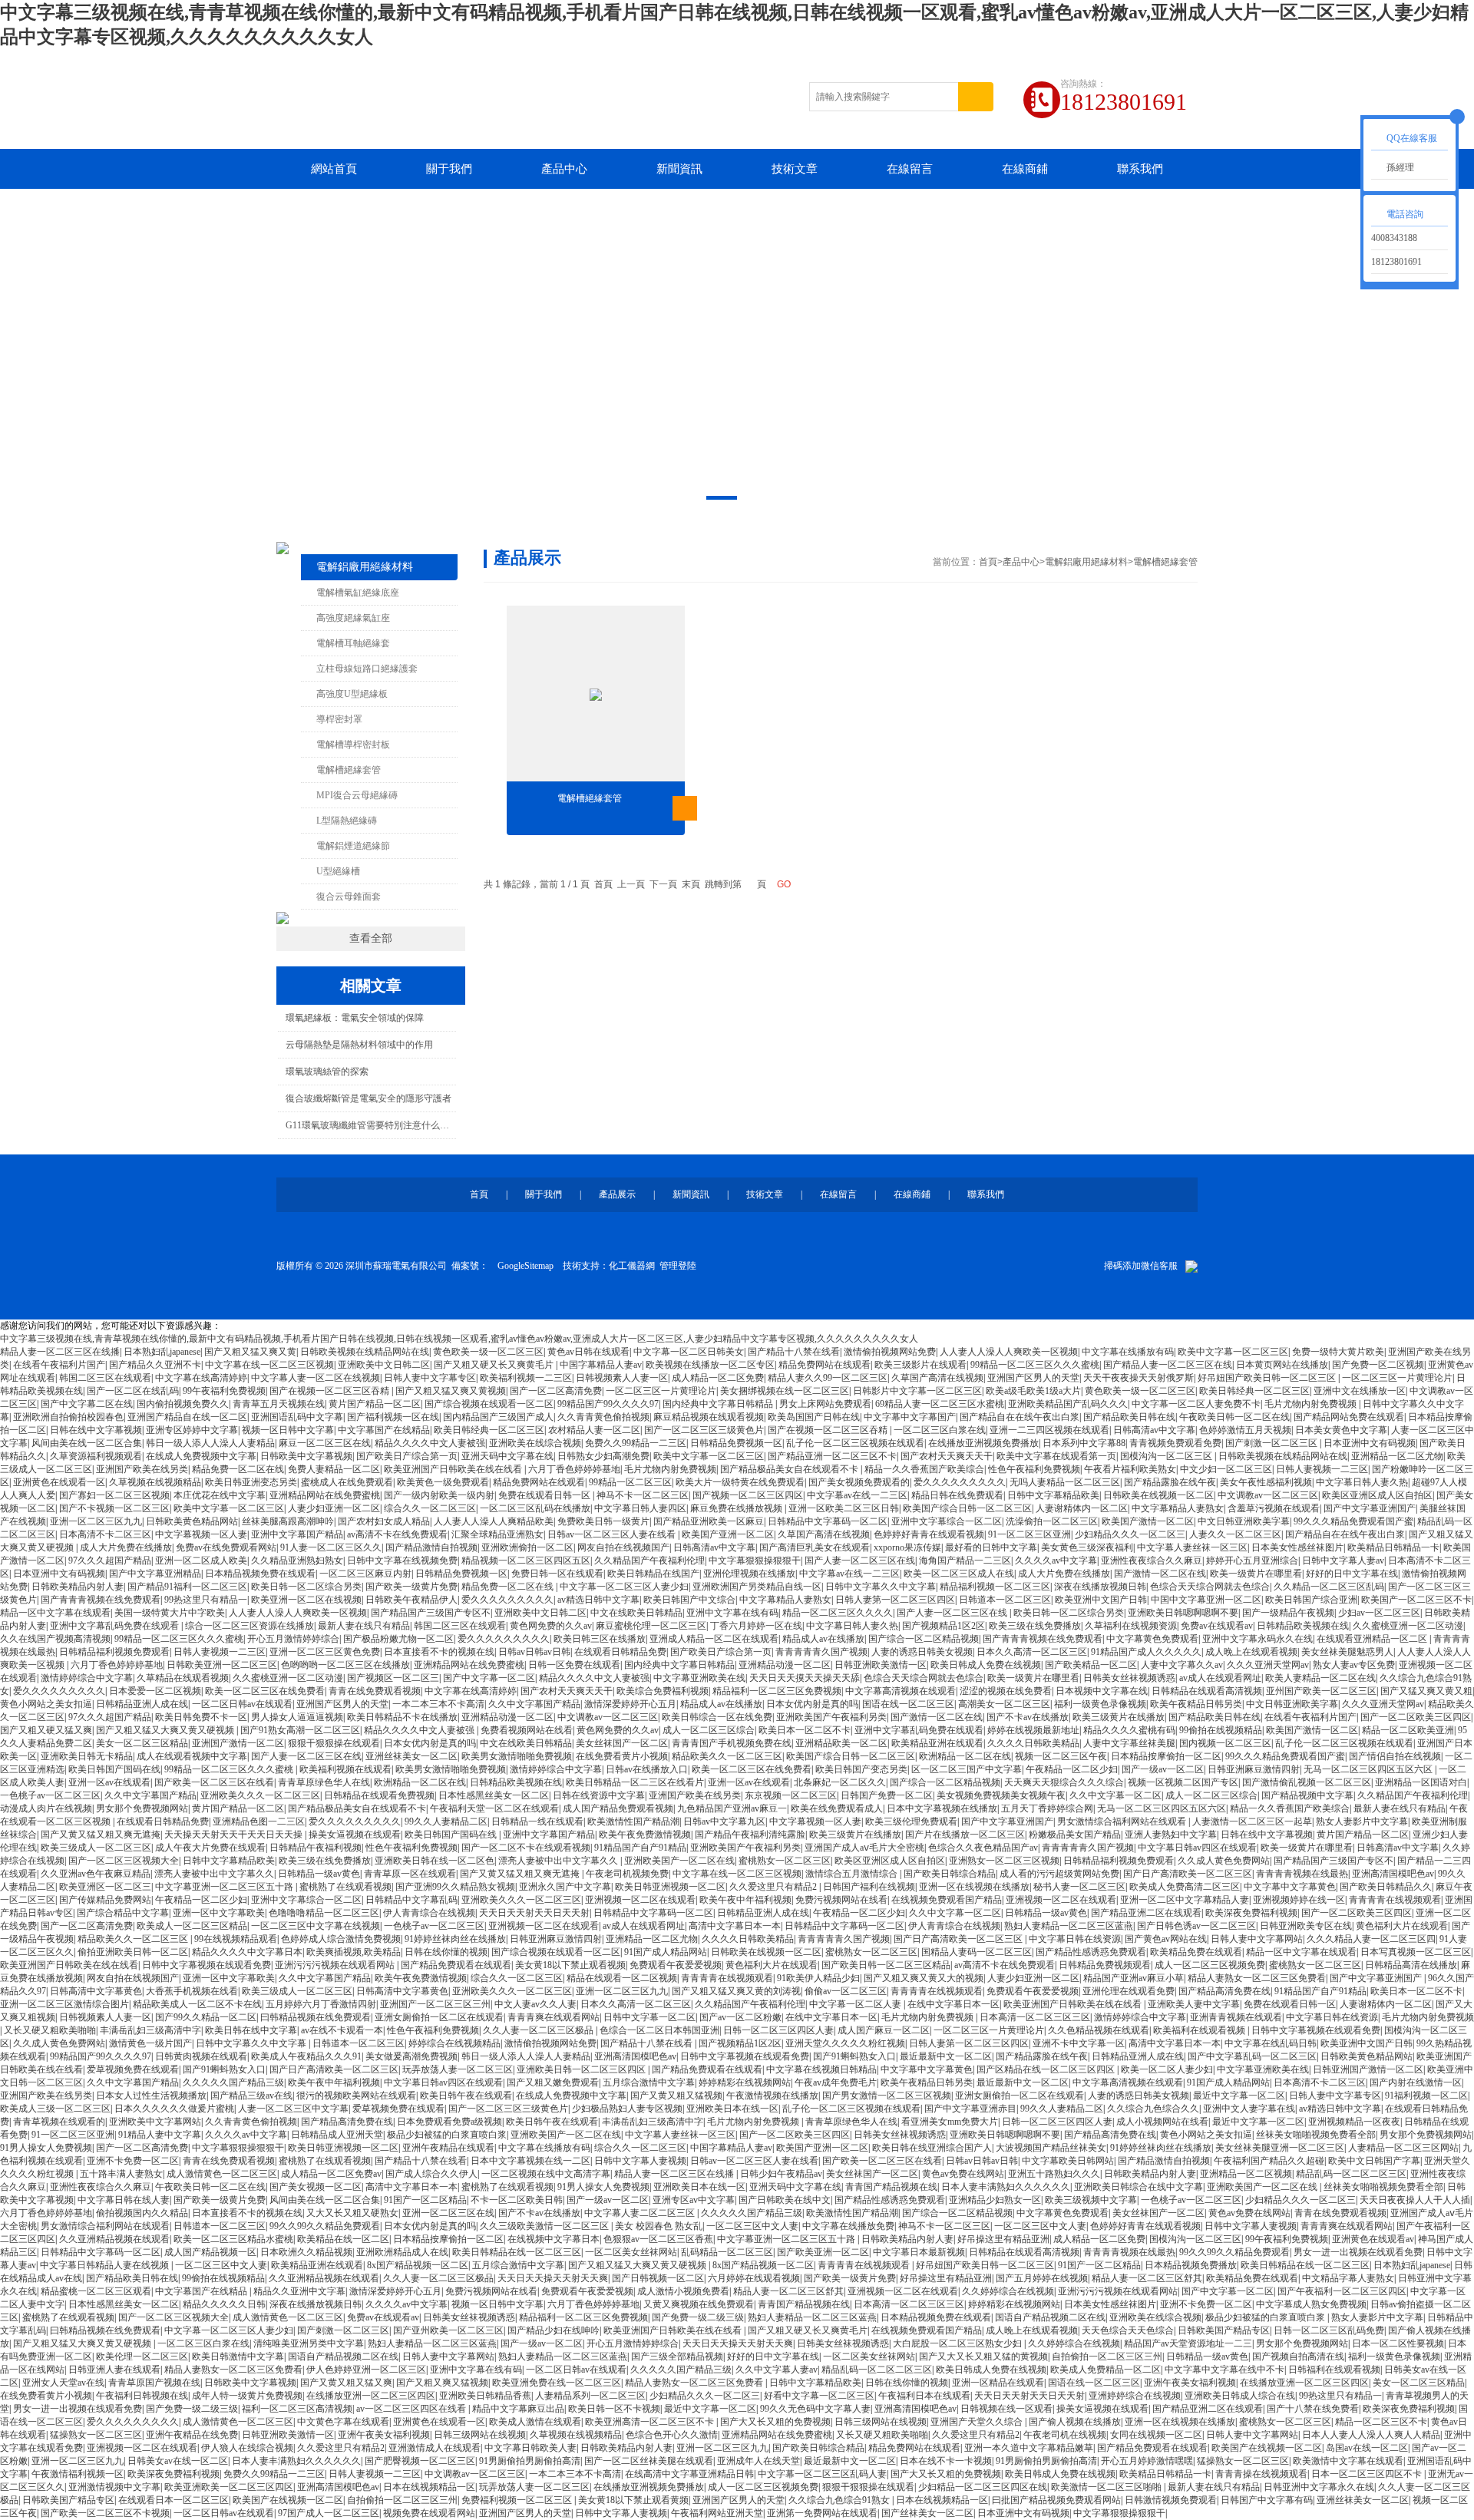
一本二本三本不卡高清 (438, 1704)
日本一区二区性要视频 (1398, 2343)
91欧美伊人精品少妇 (818, 1978)
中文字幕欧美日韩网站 (1068, 2161)
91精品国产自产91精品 (640, 1848)
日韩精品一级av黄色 (319, 1874)
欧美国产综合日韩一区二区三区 (967, 1508)
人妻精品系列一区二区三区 (590, 2396)
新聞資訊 (679, 169)
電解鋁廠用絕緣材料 (365, 567)
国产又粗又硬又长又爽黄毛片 (495, 1365)
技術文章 (795, 169)
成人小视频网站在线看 (1162, 2122)
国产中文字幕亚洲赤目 (970, 2109)
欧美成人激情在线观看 (535, 2422)
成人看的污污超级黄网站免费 (1059, 1874)
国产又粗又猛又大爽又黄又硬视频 (166, 1730)
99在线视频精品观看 (236, 1939)
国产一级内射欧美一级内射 (439, 1495)
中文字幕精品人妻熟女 (1178, 1508)
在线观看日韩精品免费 (620, 1652)
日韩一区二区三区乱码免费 (1329, 2330)
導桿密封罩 (339, 719)
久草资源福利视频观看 (96, 1456)
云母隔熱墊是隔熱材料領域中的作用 (359, 1045)
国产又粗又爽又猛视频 (442, 2383)
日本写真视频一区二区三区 (1416, 1952)
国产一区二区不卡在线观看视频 (526, 1848)
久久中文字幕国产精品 (534, 1704)
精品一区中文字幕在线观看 (55, 1613)
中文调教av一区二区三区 (1268, 1495)
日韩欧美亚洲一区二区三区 (222, 1665)
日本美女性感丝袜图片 (1297, 1547)
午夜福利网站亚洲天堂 (717, 2513)
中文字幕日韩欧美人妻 (530, 2448)
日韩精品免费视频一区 (736, 1443)
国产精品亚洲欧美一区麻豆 (709, 1521)
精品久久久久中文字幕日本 (247, 1952)
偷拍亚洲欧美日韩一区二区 (133, 1952)
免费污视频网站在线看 (841, 1900)
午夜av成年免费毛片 (836, 2082)
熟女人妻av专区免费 (1354, 1665)
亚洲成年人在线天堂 (758, 2461)
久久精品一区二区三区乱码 (1329, 1587)
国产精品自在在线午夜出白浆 (1020, 1417)
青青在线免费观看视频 (375, 1691)
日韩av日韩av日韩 (534, 1652)
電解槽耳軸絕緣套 (353, 643)
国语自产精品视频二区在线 (1050, 2317)
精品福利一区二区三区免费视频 (777, 1691)
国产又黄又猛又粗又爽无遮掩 (101, 1835)
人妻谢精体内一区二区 (1082, 1508)
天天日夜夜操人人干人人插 (1415, 2200)
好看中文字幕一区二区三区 (819, 2396)
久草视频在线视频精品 (155, 1482)
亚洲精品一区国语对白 (1421, 1782)
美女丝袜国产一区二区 (622, 1743)
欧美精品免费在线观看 (1196, 1952)
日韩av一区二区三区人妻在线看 (613, 1534)
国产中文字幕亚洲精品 (155, 1574)
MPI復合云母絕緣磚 (357, 795)
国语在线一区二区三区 (908, 1704)
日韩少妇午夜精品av (781, 2174)
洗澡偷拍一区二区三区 (1052, 1521)
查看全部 (371, 938)
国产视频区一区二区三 (393, 1678)
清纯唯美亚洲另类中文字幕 (309, 2343)
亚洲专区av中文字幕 (694, 2200)
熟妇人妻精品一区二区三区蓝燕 (1069, 1926)
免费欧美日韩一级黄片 (603, 1521)
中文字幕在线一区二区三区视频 (269, 1365)
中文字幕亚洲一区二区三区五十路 (225, 1887)
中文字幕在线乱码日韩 (1271, 2043)
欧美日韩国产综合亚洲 (1311, 1600)
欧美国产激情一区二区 (1148, 1521)
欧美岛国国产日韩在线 (814, 1417)
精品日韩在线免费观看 (957, 1495)
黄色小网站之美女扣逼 (46, 1704)
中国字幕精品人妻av (601, 1365)
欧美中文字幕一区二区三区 (1233, 1352)
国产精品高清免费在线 (1224, 1991)
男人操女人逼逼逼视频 (297, 1717)
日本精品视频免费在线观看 (260, 1574)
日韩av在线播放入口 (647, 1769)
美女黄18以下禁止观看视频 (570, 1965)
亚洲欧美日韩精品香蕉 (485, 2396)
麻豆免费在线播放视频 (737, 1508)
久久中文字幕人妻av (777, 2370)
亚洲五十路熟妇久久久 (1054, 2174)
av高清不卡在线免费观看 (397, 1534)
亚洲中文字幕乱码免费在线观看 (116, 1626)
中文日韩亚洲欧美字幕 (1244, 1521)
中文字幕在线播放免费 (848, 2226)
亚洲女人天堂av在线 (63, 2383)
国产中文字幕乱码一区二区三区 (1252, 2056)
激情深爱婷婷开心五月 (630, 1704)
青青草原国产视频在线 (154, 2383)
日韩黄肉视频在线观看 (201, 2056)
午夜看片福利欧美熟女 (1130, 1469)
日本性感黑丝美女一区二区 (494, 1795)
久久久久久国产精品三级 (233, 2082)
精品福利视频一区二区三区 (995, 1587)
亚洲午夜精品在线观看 (448, 2148)
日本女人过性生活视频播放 (151, 2096)
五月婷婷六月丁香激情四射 (321, 2004)
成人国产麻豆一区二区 (884, 2030)
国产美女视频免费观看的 (859, 1482)
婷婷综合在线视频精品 (454, 2043)
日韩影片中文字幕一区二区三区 (917, 1391)
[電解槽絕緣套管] (596, 695)
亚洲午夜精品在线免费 (192, 2435)
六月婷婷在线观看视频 (754, 2278)
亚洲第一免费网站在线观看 (822, 2513)
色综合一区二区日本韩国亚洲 (659, 2030)
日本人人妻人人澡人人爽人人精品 (1371, 2435)
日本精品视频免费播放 (1191, 2265)
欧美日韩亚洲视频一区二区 (670, 1887)
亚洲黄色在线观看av (1373, 2239)
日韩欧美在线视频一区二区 (1158, 1495)
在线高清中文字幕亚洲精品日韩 (689, 2474)
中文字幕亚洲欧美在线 (699, 1678)
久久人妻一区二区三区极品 (539, 2030)
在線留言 (910, 169)
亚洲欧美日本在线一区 (732, 2109)
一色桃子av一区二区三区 (50, 1795)
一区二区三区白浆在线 (940, 1430)
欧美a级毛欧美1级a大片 (1033, 1391)
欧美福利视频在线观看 (345, 1769)
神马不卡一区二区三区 (643, 1495)
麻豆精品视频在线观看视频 (709, 1417)
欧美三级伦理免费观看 (911, 1821)
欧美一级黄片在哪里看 (1256, 1574)
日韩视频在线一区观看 (1006, 2409)
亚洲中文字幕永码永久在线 (1258, 1639)
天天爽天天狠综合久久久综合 (1064, 1782)
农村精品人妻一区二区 (594, 1430)
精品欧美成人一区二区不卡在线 (197, 2004)
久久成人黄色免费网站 (1224, 1861)
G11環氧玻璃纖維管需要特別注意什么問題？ (370, 1125)
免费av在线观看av (1217, 1626)
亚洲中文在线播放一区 (1360, 1391)
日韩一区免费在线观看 (574, 1665)
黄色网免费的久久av (551, 1626)
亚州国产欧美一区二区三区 (1321, 1691)
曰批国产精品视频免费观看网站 (1056, 2500)
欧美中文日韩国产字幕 (1374, 2161)
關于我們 (449, 169)
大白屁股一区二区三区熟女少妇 (958, 2343)
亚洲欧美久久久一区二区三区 (260, 1795)
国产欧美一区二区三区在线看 (214, 1782)
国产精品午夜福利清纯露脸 (750, 1835)
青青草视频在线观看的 (59, 2122)
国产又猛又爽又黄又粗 (1426, 1691)
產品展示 (617, 1194)
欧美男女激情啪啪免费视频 (517, 1756)
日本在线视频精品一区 (429, 2487)
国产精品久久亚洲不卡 (155, 1365)
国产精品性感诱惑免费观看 (1091, 1952)
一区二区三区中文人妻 (752, 2226)
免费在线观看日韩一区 (545, 1495)
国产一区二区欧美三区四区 (1416, 1717)
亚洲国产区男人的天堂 (1033, 1378)
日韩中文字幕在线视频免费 (402, 1561)
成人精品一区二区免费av (331, 2174)
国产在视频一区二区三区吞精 (330, 1391)
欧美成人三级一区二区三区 (55, 2109)
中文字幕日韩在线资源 (1075, 1939)
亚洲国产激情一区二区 (238, 1743)
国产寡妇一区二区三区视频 (114, 1495)
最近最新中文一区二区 (946, 2056)
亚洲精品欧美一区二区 (841, 1743)
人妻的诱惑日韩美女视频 (922, 1652)
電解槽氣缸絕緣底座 (358, 593)
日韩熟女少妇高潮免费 (603, 1456)
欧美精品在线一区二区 (343, 2239)
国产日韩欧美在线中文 (785, 2200)
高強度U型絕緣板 (352, 694)
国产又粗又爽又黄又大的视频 (924, 1978)
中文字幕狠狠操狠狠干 (755, 1561)
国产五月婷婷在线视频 (1042, 2278)
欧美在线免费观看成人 (837, 1808)
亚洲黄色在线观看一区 (59, 1482)
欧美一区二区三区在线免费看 (265, 1691)
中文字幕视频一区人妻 (201, 1534)
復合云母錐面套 (349, 897)
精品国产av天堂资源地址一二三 (1188, 2343)
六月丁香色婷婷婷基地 (574, 1469)
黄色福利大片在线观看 (1402, 1926)
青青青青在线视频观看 (1395, 1900)
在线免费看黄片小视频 (622, 1756)
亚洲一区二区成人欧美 (201, 1561)
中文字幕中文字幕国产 (910, 1417)
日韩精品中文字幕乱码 (411, 1900)
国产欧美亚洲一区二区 (823, 2252)
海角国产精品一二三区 (965, 1561)
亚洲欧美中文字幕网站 (155, 2122)
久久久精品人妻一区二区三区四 (1371, 1939)
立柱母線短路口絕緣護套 (367, 669)
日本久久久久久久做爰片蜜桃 (174, 2109)
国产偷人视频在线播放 (1075, 2422)
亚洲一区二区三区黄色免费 (325, 1652)
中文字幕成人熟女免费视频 (1311, 2304)
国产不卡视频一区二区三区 (114, 1508)
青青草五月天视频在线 (279, 1404)
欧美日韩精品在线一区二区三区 (517, 2252)
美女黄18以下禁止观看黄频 (633, 2500)
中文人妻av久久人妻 (535, 2004)
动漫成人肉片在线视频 (46, 1808)
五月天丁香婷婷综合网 (1047, 1808)
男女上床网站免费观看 (825, 1404)
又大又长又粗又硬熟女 (352, 2213)
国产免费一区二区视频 (1378, 1365)
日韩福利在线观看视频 (1334, 2370)
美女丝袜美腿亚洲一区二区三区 (1280, 2148)
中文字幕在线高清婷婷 (201, 1378)
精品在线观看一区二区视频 (622, 1978)
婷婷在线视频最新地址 (1033, 1730)
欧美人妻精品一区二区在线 (1320, 1678)
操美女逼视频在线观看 (355, 1835)
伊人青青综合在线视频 (429, 1913)
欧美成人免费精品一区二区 (1105, 2370)
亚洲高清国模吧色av (1393, 1874)
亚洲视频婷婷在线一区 (1299, 1900)
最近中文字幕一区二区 (1239, 2096)
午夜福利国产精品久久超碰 (1269, 2161)
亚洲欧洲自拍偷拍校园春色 (68, 1417)
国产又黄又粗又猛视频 (676, 2096)
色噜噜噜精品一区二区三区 (324, 1913)
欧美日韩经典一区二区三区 (1254, 1391)
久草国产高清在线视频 (937, 1378)
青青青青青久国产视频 (821, 1652)
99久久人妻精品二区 (446, 1821)
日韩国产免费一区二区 (887, 1795)
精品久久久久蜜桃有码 (1129, 1730)
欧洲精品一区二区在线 (965, 1756)
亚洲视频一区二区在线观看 (640, 1900)
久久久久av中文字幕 (1056, 1561)
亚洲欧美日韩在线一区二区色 (435, 1861)
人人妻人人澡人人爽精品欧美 (494, 1521)
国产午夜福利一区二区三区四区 (1342, 2291)
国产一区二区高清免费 (556, 1391)
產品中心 (564, 169)
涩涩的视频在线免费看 (1006, 1691)
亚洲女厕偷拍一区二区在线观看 (439, 2017)
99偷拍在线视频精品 (1221, 1730)
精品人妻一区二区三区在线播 (60, 1352)
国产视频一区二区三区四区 (748, 1495)
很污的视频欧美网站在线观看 (356, 2096)
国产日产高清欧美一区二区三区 (1188, 1874)
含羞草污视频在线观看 (1274, 1508)
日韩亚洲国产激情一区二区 (1368, 2069)
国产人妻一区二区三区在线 (860, 1561)
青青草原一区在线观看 (410, 1874)
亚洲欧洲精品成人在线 (402, 2252)
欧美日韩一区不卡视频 (614, 2409)
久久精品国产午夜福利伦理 (649, 1561)
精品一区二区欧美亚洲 (1408, 1730)
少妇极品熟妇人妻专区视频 (627, 2109)
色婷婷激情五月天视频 (1245, 1430)
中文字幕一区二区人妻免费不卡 (1196, 1404)
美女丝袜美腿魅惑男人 (1347, 1652)
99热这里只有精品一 (206, 1600)
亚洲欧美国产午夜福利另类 (831, 1717)
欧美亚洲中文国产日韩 (1101, 1600)
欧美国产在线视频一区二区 (1267, 2448)
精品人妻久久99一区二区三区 (828, 1378)
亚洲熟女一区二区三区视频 (1004, 1861)
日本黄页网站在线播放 (1282, 1365)
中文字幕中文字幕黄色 (1290, 1887)
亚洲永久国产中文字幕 (565, 1887)
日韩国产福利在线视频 (869, 1887)
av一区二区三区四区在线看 (412, 2409)
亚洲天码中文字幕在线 (507, 1456)
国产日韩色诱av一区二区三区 (1196, 1926)
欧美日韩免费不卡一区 (201, 1717)
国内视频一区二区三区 (1225, 1743)
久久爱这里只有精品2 (774, 1887)
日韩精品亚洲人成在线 (142, 1704)
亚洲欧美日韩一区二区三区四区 (582, 2069)
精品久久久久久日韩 (224, 2304)
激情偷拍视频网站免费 (890, 1352)
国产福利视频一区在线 (393, 1417)
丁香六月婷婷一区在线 (756, 1626)
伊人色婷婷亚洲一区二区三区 (366, 2370)
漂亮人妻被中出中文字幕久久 (559, 1861)
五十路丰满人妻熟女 (121, 2174)
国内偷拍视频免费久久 (183, 1404)
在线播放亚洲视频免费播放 (983, 1443)
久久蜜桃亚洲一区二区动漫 (1408, 1626)
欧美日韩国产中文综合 (689, 1600)
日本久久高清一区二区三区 (1032, 1652)
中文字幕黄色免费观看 (1152, 1639)
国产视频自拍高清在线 (1298, 2357)
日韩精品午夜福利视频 (316, 1848)
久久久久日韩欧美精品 (1033, 1743)
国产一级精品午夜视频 (1288, 1613)
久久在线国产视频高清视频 (55, 1639)
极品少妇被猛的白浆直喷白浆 (447, 2135)
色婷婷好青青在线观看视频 (929, 1534)
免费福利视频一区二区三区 (518, 2500)
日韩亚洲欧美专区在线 (1306, 1926)
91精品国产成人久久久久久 (1146, 1652)
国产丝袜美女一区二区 (927, 2513)
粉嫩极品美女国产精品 (1075, 1835)
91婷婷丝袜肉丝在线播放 (455, 1939)
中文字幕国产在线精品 (384, 1430)
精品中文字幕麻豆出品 (518, 2409)
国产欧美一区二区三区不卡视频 (105, 2513)
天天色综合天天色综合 (1128, 2330)
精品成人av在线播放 (823, 1639)
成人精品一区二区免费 (718, 1378)
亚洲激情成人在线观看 (435, 2448)
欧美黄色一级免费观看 (443, 1482)
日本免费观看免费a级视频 (449, 2122)
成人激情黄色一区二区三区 (222, 2174)
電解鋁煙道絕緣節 (353, 846)
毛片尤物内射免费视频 (1312, 1404)
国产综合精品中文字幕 (123, 1913)
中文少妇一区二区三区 (1226, 1469)
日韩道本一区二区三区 (1005, 1600)
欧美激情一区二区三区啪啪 (1107, 2487)
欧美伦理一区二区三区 (142, 2357)
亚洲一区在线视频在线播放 (974, 1887)
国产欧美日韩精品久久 (1386, 1887)
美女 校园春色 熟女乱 (659, 2226)
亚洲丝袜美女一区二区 (411, 1756)
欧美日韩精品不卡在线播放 (402, 1717)
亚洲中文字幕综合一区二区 (947, 1521)
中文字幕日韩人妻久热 (1362, 1482)
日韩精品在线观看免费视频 (379, 1795)
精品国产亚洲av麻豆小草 (1134, 1978)
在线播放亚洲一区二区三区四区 (1304, 2383)
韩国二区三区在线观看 (105, 1378)
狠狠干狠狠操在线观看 (334, 1743)
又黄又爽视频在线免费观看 (699, 2304)
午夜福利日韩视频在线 (142, 2396)
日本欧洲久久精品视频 (306, 2252)
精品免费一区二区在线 (238, 1469)
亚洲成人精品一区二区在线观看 (714, 1639)
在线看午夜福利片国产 (59, 1365)
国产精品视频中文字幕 (1307, 1795)
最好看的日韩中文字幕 (991, 1547)
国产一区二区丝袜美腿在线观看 (649, 2461)
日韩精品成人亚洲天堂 (337, 2135)
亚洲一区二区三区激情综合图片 (64, 2004)
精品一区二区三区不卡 (1381, 2422)
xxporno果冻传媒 (907, 1547)
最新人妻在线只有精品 (364, 1626)
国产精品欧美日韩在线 (1129, 1417)
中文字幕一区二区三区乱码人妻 (822, 2474)
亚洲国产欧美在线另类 (142, 1469)
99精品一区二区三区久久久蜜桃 (1035, 1365)
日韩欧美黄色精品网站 (192, 1521)
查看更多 (685, 808)
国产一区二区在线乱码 (133, 1391)
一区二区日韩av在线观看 (242, 1704)
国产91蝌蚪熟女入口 (854, 2056)
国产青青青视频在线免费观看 (101, 1600)
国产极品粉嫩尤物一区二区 (398, 1639)
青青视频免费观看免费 (1175, 1443)
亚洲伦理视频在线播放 (749, 1574)
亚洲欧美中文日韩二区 (384, 1365)
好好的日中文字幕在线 (1352, 1574)
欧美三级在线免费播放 (1035, 1626)
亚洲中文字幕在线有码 (732, 1613)
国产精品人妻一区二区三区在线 (1168, 1365)
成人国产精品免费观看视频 (618, 1808)
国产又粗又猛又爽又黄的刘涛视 (736, 1991)
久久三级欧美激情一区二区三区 (545, 2226)
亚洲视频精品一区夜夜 (1354, 2122)
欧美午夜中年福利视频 (745, 1900)
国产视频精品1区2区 (944, 1626)
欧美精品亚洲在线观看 (937, 1743)
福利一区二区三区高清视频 (297, 2409)
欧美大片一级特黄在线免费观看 (740, 1482)
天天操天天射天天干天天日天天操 (235, 1835)
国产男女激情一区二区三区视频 (887, 2096)
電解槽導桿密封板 (353, 745)
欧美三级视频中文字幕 (1091, 2200)
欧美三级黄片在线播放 (1119, 1717)
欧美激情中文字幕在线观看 (1348, 2461)
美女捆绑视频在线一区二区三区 (785, 1391)
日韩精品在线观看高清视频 (1207, 1691)
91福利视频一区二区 (1426, 2096)
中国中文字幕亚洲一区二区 (1206, 1600)
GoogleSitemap (525, 1266)
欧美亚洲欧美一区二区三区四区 (229, 2487)
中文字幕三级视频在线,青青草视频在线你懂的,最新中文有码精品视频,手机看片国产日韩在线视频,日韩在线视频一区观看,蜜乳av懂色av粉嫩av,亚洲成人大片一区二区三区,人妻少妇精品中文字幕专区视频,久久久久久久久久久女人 (459, 1339)
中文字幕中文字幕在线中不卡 (1224, 2370)
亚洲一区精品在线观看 (998, 2383)
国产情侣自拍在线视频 (1395, 1756)
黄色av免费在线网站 (963, 2174)
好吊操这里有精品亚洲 (1003, 2239)
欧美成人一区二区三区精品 (192, 1926)
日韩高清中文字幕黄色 (96, 1991)
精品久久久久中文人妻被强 (430, 1443)
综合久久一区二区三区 (430, 1508)
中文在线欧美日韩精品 (636, 1613)
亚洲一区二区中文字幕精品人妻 (1185, 1900)
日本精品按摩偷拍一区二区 (1166, 1756)
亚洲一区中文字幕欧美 (219, 1913)
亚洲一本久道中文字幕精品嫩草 (1029, 2448)
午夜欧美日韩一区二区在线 (1234, 1417)
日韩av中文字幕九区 (724, 1821)
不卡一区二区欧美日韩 (517, 2200)
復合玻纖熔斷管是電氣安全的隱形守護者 (368, 1098)
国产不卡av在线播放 (1028, 1717)
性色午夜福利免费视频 (1034, 1469)
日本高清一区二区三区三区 (1035, 2017)
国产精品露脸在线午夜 (1170, 1482)
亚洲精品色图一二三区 (259, 1821)
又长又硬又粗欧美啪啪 (50, 2030)
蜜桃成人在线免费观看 (347, 1482)
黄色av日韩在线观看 (588, 1352)
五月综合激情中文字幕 (649, 2082)
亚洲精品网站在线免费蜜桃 (325, 1495)
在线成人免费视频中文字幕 (201, 1456)
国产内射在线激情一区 (1416, 2082)
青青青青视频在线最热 (1302, 1874)
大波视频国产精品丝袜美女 (1051, 2148)
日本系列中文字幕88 (1084, 1443)
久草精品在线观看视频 (183, 1678)
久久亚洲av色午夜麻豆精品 (96, 1874)
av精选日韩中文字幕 (598, 1600)
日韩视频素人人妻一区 (622, 1378)
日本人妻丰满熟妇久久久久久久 (1006, 2187)
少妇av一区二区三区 (1379, 1613)
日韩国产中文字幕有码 (1267, 2500)
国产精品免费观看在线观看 (456, 1965)
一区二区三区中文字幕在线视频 (316, 1926)
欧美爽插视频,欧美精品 (354, 1952)
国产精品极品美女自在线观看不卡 (790, 1469)
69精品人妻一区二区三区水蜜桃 (940, 1404)
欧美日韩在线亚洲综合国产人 (932, 2148)
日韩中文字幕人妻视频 (640, 2161)
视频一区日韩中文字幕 (288, 1430)
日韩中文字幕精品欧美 (1053, 1495)
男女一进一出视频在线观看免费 (1358, 2252)
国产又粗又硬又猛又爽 (46, 1730)
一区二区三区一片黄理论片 (1397, 1378)
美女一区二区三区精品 (142, 1743)
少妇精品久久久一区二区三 (1130, 1534)
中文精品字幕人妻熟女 (1348, 2278)
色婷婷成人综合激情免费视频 (341, 1939)
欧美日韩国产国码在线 (114, 1769)
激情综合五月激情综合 (853, 1874)
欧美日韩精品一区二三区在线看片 (635, 1782)
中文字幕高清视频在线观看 (901, 1691)
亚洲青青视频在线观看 (1236, 2017)
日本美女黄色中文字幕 (1341, 1430)
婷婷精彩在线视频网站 (745, 2082)
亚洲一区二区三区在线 (448, 2213)
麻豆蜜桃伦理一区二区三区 (651, 1626)
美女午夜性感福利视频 (1266, 1482)
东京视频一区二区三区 (791, 1795)
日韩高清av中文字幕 (1154, 1430)
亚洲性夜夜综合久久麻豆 (1152, 1561)
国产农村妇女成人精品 (384, 1521)
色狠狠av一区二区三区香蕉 (658, 2239)
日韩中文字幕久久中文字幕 (881, 1587)
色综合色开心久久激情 (672, 2435)
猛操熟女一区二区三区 (96, 2435)
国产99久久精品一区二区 (206, 2017)
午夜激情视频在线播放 (772, 2096)
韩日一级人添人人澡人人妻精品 (210, 1443)
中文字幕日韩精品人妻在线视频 (106, 2265)
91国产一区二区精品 (425, 2200)
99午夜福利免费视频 (224, 1391)
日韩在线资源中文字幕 (599, 1795)
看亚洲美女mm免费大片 (950, 2122)
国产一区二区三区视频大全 (124, 1861)
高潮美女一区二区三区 (1004, 1704)
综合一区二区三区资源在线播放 (250, 1626)
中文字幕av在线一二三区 (857, 1495)
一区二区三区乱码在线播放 (535, 1508)
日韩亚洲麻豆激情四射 (1254, 1769)
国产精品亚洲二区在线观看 (1146, 1913)
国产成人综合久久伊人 (431, 2174)
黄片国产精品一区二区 (375, 1404)
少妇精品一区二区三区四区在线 (983, 2487)
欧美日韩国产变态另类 (861, 1769)
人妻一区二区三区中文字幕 (293, 2109)
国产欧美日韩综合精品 (950, 1874)
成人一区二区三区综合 (709, 1730)
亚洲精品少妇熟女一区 (995, 2200)
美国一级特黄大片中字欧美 (170, 1613)
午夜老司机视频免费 (627, 1874)
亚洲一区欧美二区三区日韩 (844, 1508)
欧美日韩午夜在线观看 (466, 2096)
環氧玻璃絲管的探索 (327, 1072)
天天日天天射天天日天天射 (534, 1913)
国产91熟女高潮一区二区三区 (300, 1730)
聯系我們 (1140, 169)
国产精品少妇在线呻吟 (554, 2330)
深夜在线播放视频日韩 (1100, 1587)
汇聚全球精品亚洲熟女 (497, 1534)
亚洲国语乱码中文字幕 (297, 1417)
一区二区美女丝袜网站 (631, 2252)
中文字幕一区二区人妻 (856, 2004)
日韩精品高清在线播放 (1411, 1965)
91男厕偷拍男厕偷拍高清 (530, 2461)
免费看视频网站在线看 (527, 1730)
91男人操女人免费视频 (46, 2148)
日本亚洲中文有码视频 (1370, 1443)
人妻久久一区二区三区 (1235, 1534)
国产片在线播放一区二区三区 (965, 1835)
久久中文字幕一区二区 (1115, 1795)
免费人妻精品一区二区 (334, 1469)
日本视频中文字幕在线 (1102, 1691)
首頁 (988, 562)
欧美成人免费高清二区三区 (1185, 1887)
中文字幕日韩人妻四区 (640, 1508)
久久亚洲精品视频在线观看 (114, 2239)
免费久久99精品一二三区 (636, 1443)
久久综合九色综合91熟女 (840, 2500)
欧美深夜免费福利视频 (1251, 1913)
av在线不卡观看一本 (342, 2030)
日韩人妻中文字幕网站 (1257, 1939)
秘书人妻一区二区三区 (1079, 1887)
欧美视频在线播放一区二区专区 (710, 1365)
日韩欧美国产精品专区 (1224, 2330)
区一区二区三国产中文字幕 (967, 1769)
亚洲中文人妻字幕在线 (1249, 2109)
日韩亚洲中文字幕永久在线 (1319, 2487)
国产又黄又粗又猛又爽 (346, 2383)
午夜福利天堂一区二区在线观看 (494, 1808)
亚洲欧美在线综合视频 (535, 1443)
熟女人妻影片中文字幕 (1362, 1821)
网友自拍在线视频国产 (623, 1547)
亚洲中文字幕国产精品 (297, 1534)
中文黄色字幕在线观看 (343, 2422)
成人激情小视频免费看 (683, 2291)
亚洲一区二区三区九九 (96, 1521)
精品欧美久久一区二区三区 (727, 1756)
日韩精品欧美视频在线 (1303, 1626)
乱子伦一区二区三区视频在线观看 (855, 1443)
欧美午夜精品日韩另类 (1196, 1704)
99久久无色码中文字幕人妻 (815, 2409)
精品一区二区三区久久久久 (838, 1613)
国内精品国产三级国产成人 (498, 1417)
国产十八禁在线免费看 (1313, 2409)
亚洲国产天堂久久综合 (978, 2422)
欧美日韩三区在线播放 (600, 1639)
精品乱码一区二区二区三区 (1351, 2174)
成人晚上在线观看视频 (1251, 1652)
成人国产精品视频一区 (210, 2252)
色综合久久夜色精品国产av (983, 1848)
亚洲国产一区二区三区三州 (435, 2004)
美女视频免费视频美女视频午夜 (1001, 1795)
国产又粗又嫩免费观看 (553, 2082)
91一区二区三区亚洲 (1029, 1534)
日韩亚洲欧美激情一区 (881, 1665)
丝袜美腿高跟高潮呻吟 (288, 1521)
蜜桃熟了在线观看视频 (345, 1887)
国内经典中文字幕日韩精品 (719, 1404)
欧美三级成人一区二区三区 (96, 1848)
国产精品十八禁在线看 (794, 1352)
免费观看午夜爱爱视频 (676, 1965)
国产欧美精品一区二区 (1091, 1665)
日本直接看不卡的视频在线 (439, 1652)
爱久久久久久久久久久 (960, 1482)
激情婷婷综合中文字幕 (87, 1678)
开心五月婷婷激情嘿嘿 (1147, 2461)
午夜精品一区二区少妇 (1072, 1769)
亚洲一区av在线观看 (109, 1782)
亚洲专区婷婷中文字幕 (192, 1430)
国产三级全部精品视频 (677, 2357)
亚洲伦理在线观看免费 (1129, 1991)
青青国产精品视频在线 (891, 2187)
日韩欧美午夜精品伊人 (411, 1600)
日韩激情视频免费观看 (1171, 2500)
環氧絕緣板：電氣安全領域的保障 (355, 1018)
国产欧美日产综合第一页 (407, 1456)
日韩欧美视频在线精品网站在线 (365, 1352)
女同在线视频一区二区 (1156, 2435)
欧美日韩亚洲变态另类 (251, 1482)
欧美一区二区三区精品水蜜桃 (233, 2239)
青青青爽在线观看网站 (554, 2017)
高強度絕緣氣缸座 (353, 618)
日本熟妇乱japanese (162, 1352)
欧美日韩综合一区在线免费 (717, 1717)
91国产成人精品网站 (666, 1952)
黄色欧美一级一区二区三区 (488, 1352)
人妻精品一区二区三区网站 (1403, 2148)
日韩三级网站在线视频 (881, 2422)
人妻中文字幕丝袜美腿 (1129, 1743)
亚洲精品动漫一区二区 (785, 1665)
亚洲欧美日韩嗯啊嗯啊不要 (1183, 1613)
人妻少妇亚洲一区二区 (334, 1508)
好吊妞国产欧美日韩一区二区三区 (1268, 1378)
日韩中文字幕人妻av (1343, 1561)
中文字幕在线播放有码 (1128, 1352)
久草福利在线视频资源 (1131, 1626)
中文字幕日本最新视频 (919, 2252)
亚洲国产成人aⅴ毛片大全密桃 (864, 1848)
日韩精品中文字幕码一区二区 (828, 1521)
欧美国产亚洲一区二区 (728, 1534)
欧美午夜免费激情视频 (645, 1835)
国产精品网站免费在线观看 (1349, 1417)
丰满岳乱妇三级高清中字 (150, 2030)
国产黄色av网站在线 (1166, 1939)
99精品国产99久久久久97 (608, 1404)
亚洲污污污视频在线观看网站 (336, 1965)
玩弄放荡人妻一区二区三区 (458, 2069)
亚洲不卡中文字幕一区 (1079, 2043)
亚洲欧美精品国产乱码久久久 (1068, 1404)
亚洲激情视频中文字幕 (114, 2487)
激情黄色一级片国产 (150, 2043)
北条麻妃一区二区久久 (840, 1782)
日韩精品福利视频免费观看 (114, 1652)
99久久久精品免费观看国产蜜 (1353, 1521)
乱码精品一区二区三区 (727, 2252)
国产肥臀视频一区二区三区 (420, 2461)
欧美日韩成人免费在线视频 (986, 1665)
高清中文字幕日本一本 (735, 1926)
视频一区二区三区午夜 (1061, 1756)
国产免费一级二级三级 (698, 2317)
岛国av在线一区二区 (1367, 2448)
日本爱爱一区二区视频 (155, 1691)
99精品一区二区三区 (630, 1482)
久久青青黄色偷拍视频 (603, 1417)
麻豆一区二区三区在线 (325, 1443)
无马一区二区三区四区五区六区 (1369, 1769)
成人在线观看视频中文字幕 (192, 1756)
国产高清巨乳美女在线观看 (815, 1547)
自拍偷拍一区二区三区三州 (1107, 2357)
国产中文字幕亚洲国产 (1370, 1508)
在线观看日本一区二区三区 (174, 2500)
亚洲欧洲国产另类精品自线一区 (757, 1587)
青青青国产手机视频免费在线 (732, 1743)
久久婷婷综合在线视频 (1008, 2291)
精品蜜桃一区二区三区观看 (96, 2291)
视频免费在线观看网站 (429, 2513)
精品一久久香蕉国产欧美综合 (924, 1469)
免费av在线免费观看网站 (226, 1547)
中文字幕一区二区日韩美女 (689, 1352)
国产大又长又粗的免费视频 (775, 2422)
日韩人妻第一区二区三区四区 (895, 1600)
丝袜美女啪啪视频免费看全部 (1316, 2135)
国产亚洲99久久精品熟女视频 (455, 1887)
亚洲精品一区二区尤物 (1397, 1456)
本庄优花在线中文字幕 (220, 1495)
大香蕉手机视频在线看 (192, 1991)
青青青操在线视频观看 (1261, 2474)
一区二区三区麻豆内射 (365, 1574)
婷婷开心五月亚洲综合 (1252, 1561)
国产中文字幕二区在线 (87, 1404)
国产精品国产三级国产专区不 (431, 1613)
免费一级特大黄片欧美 (1338, 1352)
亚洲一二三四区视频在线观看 (1049, 1430)
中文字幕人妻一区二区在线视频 (316, 1378)
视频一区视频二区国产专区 (1183, 1782)
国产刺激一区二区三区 (1272, 1443)
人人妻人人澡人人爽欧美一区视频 (1009, 1352)
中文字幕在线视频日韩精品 (821, 2069)
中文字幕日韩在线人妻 (124, 2200)
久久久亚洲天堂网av (1268, 1665)
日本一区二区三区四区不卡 (1368, 2474)
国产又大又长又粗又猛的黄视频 (983, 2357)
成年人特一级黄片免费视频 (247, 2396)
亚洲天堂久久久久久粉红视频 (845, 2043)
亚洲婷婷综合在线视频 (1135, 2396)
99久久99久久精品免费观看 (325, 2226)
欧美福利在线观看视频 (1200, 2030)
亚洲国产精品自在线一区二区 (187, 1417)
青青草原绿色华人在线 (324, 1782)
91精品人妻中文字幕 (160, 2135)
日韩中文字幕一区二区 (649, 2017)
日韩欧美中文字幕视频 (306, 1456)
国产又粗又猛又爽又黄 (250, 1352)
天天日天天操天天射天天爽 (553, 2278)
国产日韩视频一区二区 (658, 2278)
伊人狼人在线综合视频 (247, 2448)
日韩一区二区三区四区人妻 (778, 2030)
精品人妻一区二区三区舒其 (1147, 2278)
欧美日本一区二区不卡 (805, 1730)
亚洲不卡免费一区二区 (133, 2161)
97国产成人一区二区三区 (329, 2513)
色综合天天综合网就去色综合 (1210, 1587)
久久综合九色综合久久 (1153, 2109)
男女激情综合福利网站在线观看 (1123, 1821)
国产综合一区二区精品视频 (924, 1639)
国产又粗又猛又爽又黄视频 (451, 1391)
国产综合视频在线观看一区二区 (489, 1404)
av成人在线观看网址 (1220, 1678)
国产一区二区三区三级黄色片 (704, 1430)
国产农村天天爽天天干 (947, 1456)
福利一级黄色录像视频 (1100, 1704)
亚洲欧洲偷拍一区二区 (527, 1547)
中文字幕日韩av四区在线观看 (1197, 1848)
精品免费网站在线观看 (825, 1365)
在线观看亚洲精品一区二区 (1373, 1639)
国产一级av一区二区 (1163, 1769)
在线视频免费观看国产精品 (947, 1900)
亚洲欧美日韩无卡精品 (87, 1756)
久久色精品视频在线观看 (1099, 2030)
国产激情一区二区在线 (1160, 1574)
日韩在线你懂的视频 (446, 1952)
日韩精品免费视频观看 (1105, 1965)
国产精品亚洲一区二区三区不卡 (832, 1456)
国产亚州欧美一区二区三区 (448, 2330)
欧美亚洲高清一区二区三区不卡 (651, 2422)
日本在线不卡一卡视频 (946, 2461)
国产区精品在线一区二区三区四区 (1047, 2069)
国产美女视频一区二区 (316, 2187)
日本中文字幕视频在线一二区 (530, 2161)
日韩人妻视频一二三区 (1322, 1469)
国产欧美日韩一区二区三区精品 (886, 1965)
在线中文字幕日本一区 (953, 2004)
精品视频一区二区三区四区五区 (526, 1561)
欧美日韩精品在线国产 (653, 1574)
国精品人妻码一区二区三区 (977, 1952)
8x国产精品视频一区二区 (418, 2265)
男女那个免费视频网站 (142, 1808)
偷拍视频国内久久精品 (142, 2213)
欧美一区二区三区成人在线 (959, 1574)
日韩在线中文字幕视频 (96, 1430)
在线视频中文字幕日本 (554, 2239)
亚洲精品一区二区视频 (1246, 2174)
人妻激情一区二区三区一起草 (1252, 1821)
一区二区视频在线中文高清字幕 (546, 2174)
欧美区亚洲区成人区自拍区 (1377, 1495)
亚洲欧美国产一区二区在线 (679, 1861)
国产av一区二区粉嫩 (740, 2017)
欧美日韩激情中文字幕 (238, 2357)
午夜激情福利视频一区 (78, 2474)
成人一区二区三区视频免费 (1210, 1965)
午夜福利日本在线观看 (924, 2396)
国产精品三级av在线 (251, 2096)
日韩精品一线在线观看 (537, 1821)
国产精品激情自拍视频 (431, 1547)
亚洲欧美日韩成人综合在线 (1240, 2396)
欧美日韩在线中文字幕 (251, 2030)
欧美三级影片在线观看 (920, 1365)
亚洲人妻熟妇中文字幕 (1171, 1835)
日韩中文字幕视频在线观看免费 (207, 1965)
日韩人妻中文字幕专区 (430, 1378)
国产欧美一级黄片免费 (411, 1587)
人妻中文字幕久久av (1182, 1665)
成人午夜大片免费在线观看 (210, 1848)
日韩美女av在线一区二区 (178, 2461)
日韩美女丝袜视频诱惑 (1129, 1678)
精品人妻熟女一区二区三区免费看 (1257, 1978)
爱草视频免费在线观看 (133, 2069)
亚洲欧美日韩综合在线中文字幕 (1139, 2187)
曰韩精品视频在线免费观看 (316, 2017)
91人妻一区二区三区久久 (331, 1547)
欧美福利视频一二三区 (526, 1378)
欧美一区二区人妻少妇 (1167, 2069)
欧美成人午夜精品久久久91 (306, 2056)
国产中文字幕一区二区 (489, 1678)
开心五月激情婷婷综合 (293, 1639)
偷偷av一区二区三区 (846, 1991)
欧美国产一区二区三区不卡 (1416, 1600)
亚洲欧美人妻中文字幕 (1194, 2004)
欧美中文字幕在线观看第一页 (1056, 1456)
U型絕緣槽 (338, 871)
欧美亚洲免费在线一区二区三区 (557, 2383)
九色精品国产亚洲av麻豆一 (732, 1808)
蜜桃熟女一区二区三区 (785, 1861)
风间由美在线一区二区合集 (87, 1443)
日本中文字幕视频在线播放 (942, 1808)
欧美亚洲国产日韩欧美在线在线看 (454, 1469)
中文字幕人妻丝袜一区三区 (1192, 1547)
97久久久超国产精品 (110, 1561)
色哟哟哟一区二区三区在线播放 (345, 1665)
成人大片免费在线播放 (126, 1547)
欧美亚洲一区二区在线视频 (306, 1600)
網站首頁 (334, 169)
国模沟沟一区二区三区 (1167, 1456)
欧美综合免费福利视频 (663, 1691)
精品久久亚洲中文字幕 (299, 2291)
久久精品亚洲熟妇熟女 (297, 1561)
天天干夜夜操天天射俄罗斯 (1139, 1378)
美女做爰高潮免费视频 (411, 2056)
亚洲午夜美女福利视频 (1190, 2383)
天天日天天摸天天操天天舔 (805, 1678)
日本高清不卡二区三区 (105, 1534)
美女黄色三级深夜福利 (1087, 1547)
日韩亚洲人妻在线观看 (114, 2370)
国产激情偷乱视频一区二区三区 (1307, 1782)
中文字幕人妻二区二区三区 (641, 2213)
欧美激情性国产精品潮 (633, 1821)
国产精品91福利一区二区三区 (187, 1587)
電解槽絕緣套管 (349, 770)
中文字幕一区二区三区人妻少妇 (624, 1587)
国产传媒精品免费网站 (105, 1900)
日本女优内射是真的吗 (812, 1704)
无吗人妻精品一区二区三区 (1065, 1482)
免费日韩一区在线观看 (557, 1574)
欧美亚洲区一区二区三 (105, 1887)
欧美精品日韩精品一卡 (1393, 1547)
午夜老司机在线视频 (1065, 2435)
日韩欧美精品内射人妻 (78, 1587)
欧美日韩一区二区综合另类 (306, 1587)
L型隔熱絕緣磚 (347, 821)
